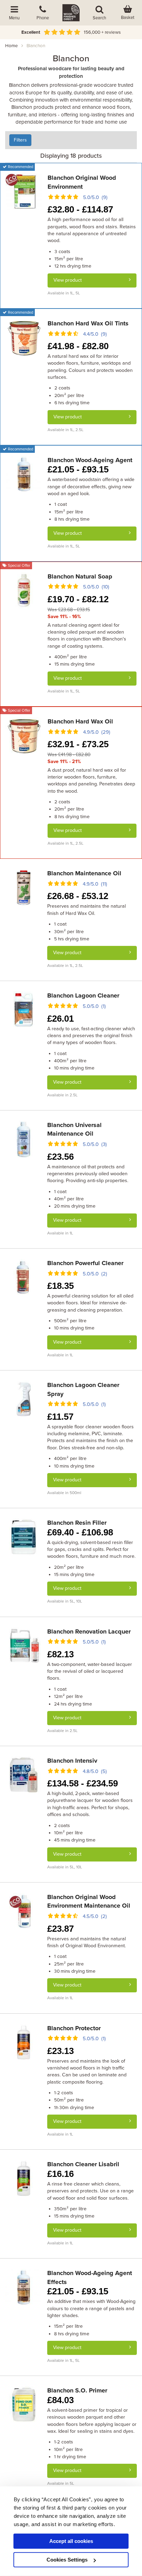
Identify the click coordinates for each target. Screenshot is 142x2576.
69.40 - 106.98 (80, 1532)
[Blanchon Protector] (24, 2042)
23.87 (60, 1929)
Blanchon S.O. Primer (77, 2390)
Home (12, 46)
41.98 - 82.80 (78, 346)
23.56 (60, 1157)
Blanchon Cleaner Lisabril (83, 2164)
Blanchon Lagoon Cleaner (83, 995)
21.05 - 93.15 (78, 469)
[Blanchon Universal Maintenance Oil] (24, 1139)
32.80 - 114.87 (80, 209)
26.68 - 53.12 (78, 896)
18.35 (60, 1286)
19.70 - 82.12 (78, 599)
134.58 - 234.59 (83, 1783)
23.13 (60, 2051)
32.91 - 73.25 (78, 744)
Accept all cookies (71, 2541)
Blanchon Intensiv (72, 1761)
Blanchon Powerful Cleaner (85, 1263)
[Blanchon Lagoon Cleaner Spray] (24, 1399)
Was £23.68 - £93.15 (69, 610)
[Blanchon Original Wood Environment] (24, 191)
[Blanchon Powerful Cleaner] (24, 1277)
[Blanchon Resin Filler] (24, 1536)
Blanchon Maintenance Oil (84, 873)
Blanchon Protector (74, 2028)
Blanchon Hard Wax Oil (80, 721)
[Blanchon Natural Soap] (24, 590)
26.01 (60, 1019)
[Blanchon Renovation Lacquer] (24, 1645)
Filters (20, 140)
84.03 (60, 2400)
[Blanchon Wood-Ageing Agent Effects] (24, 2287)
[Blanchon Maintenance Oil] (24, 887)
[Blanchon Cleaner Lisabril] (24, 2178)
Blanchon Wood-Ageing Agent (90, 460)
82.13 (60, 1654)
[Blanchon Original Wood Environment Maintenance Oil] (24, 1911)
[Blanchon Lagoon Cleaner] (24, 1010)
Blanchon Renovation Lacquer (89, 1631)
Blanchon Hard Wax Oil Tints (88, 323)
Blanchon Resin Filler (77, 1523)
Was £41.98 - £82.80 (69, 755)
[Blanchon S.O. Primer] (24, 2405)
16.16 (60, 2174)
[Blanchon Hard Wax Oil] (24, 735)
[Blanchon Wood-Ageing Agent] (24, 474)
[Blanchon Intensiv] (24, 1774)
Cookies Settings (67, 2560)
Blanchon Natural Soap (80, 576)
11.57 (60, 1417)
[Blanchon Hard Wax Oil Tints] (24, 337)
